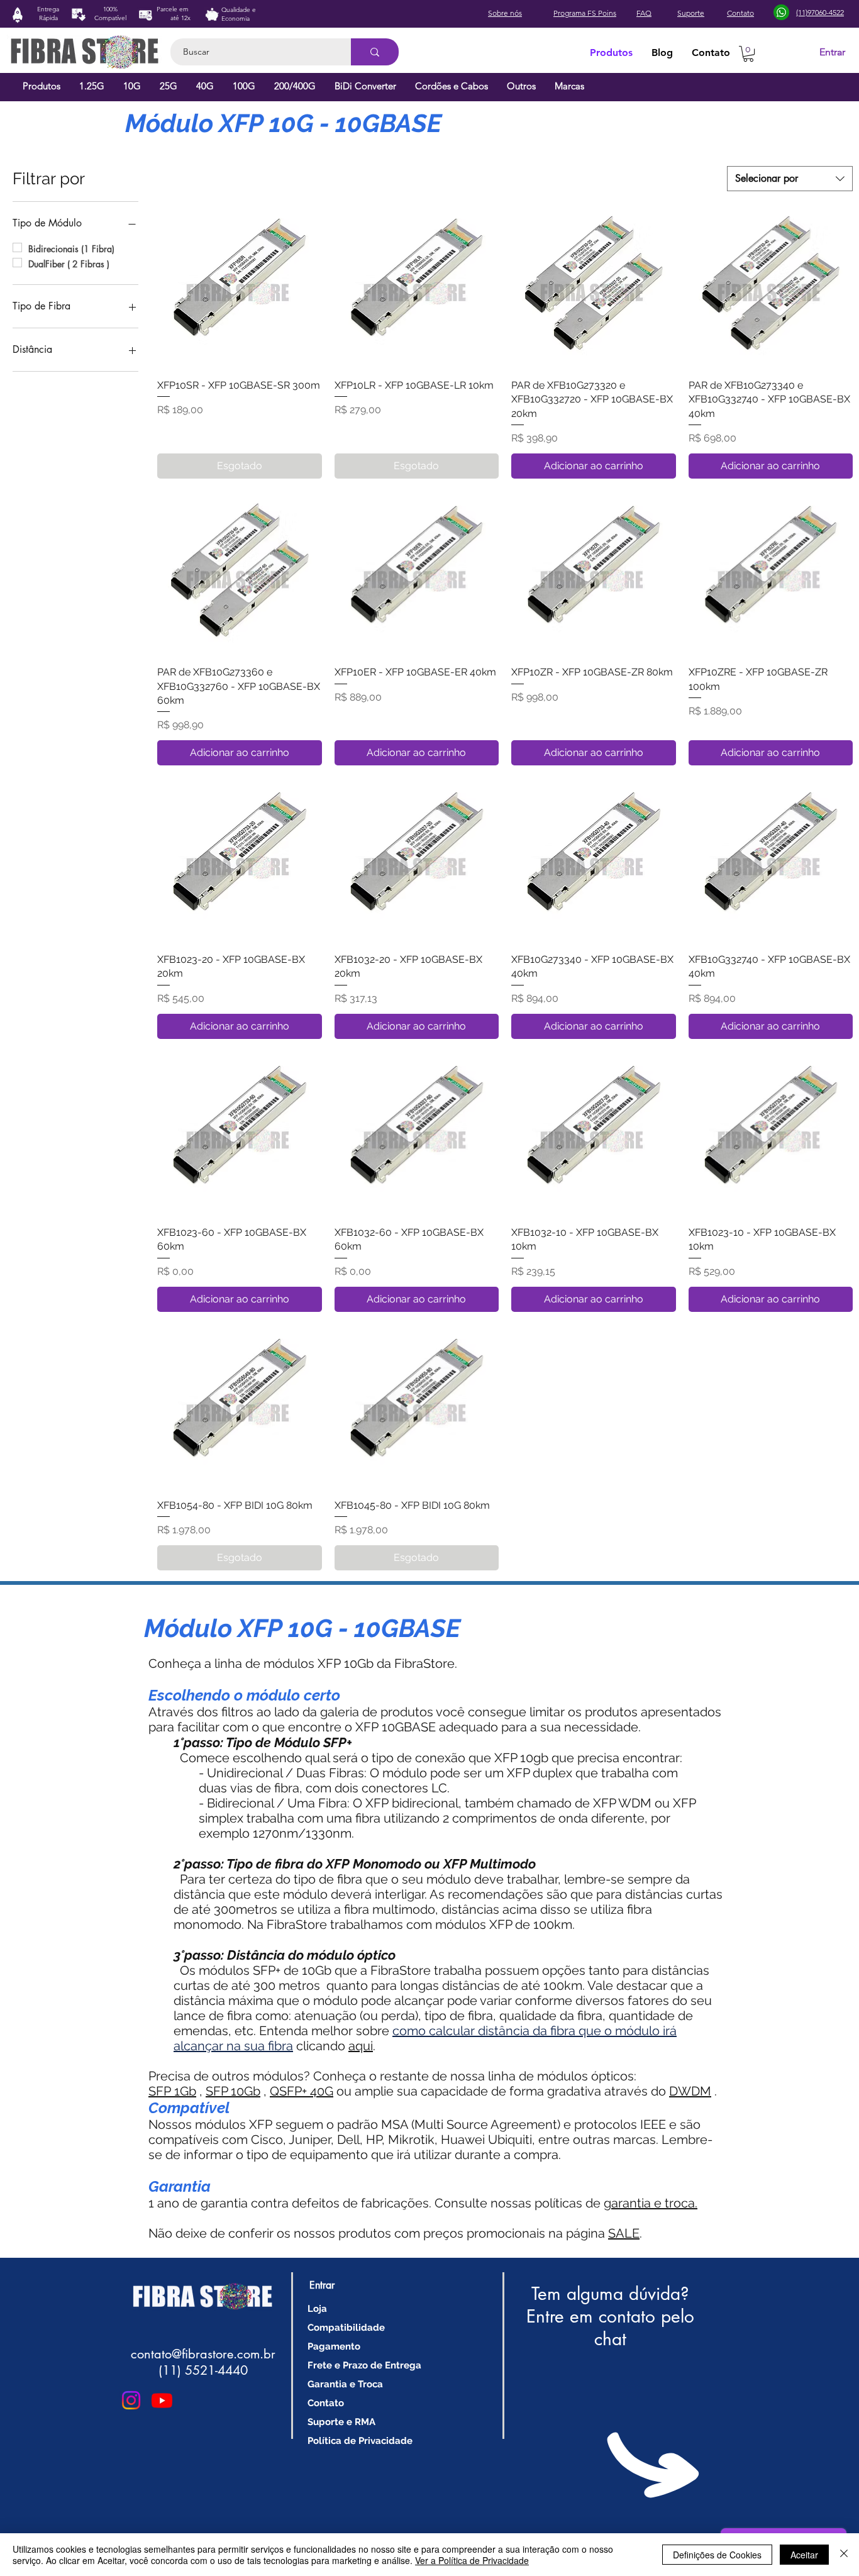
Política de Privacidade (360, 2441)
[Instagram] (131, 2400)
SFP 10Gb (233, 2091)
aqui (361, 2046)
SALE (624, 2233)
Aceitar (804, 2555)
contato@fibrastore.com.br (203, 2354)
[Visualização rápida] (240, 286)
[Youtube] (162, 2400)
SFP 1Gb (172, 2091)
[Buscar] (375, 52)
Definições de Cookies (717, 2555)
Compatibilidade (346, 2328)
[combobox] (790, 179)
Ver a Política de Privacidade (472, 2560)
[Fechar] (844, 2555)
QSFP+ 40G (302, 2091)
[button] (748, 54)
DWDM (690, 2091)
